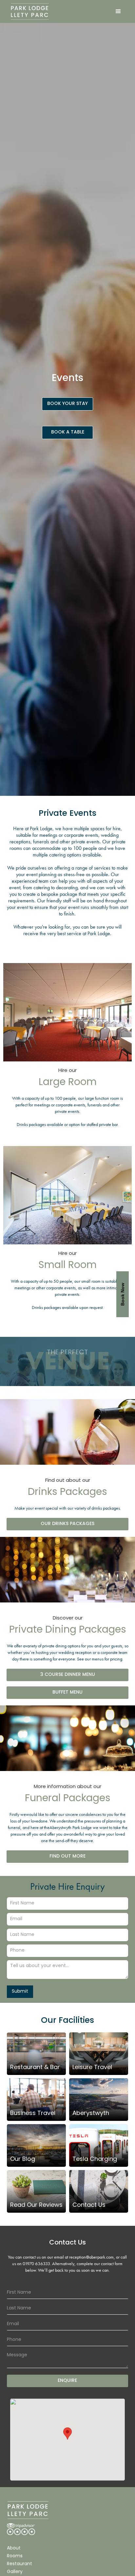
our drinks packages (67, 1524)
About (14, 2548)
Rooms (15, 2556)
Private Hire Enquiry (67, 1887)
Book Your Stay (67, 404)
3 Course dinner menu (68, 1675)
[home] (28, 11)
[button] (118, 11)
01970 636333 (36, 2264)
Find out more (67, 1856)
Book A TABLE (68, 432)
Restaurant (19, 2564)
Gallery (15, 2572)
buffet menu (67, 1692)
